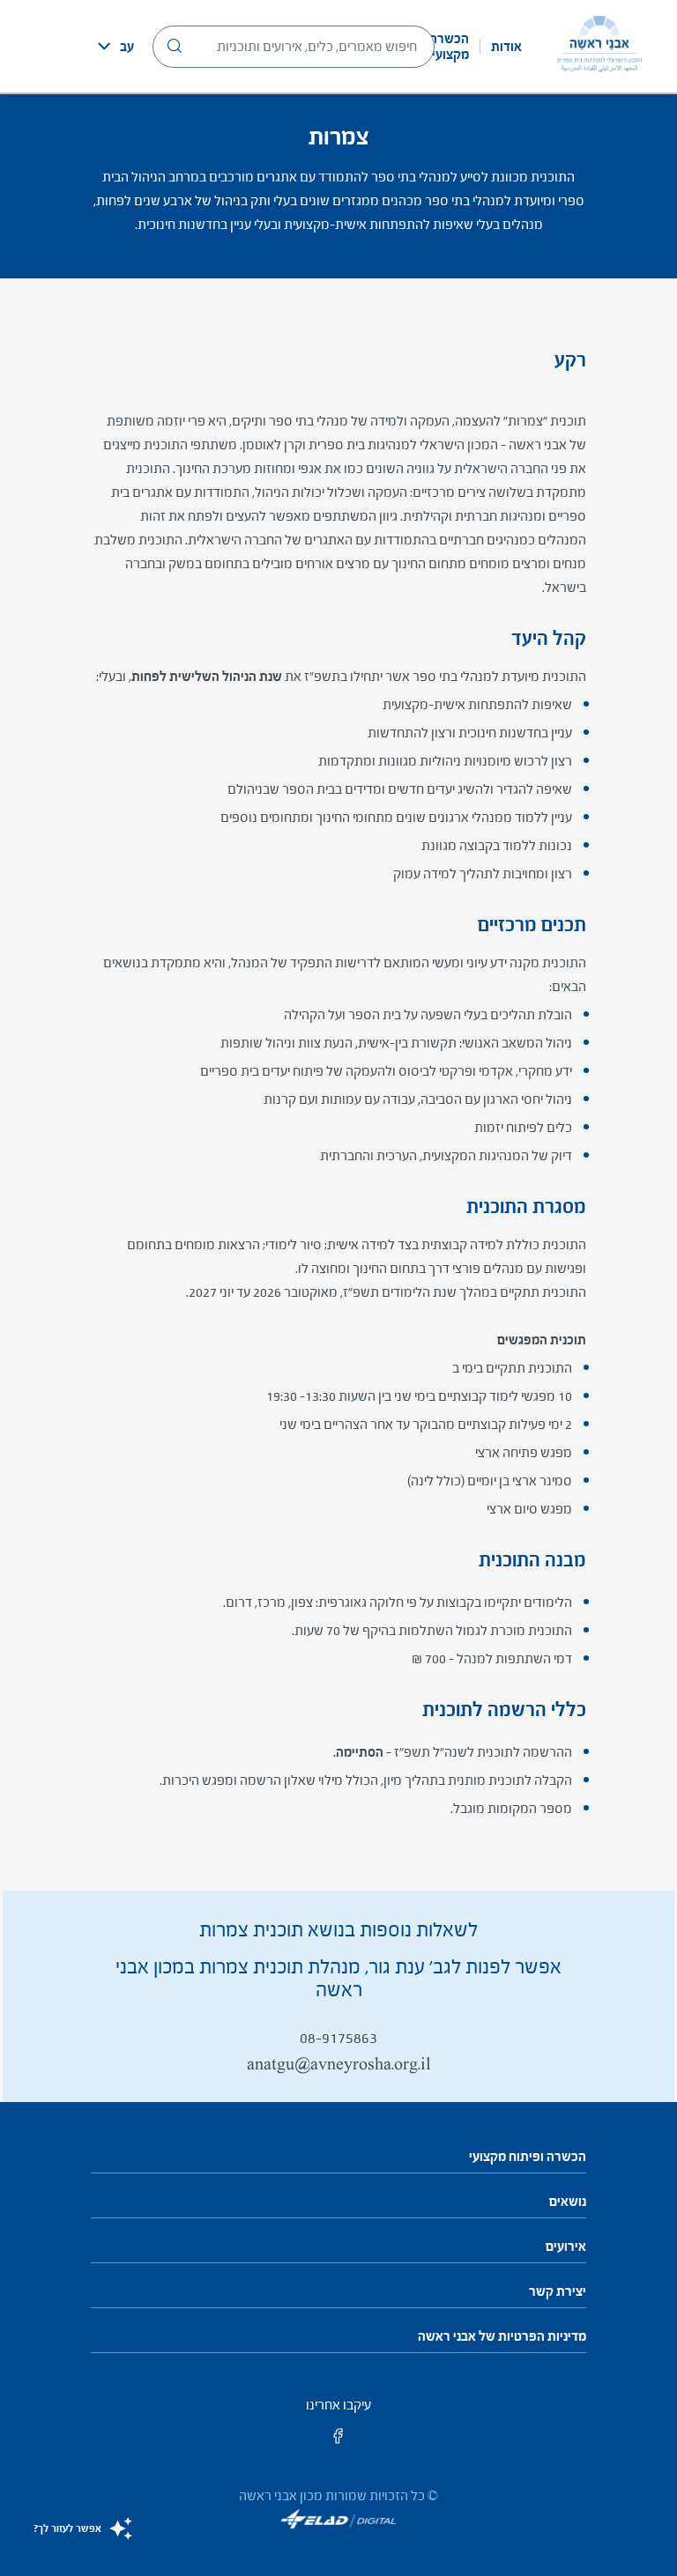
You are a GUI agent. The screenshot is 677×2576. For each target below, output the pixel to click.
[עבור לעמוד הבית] (599, 46)
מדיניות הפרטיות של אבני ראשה (502, 2336)
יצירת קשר (558, 2291)
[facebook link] (338, 2442)
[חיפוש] (175, 46)
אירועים (566, 2247)
